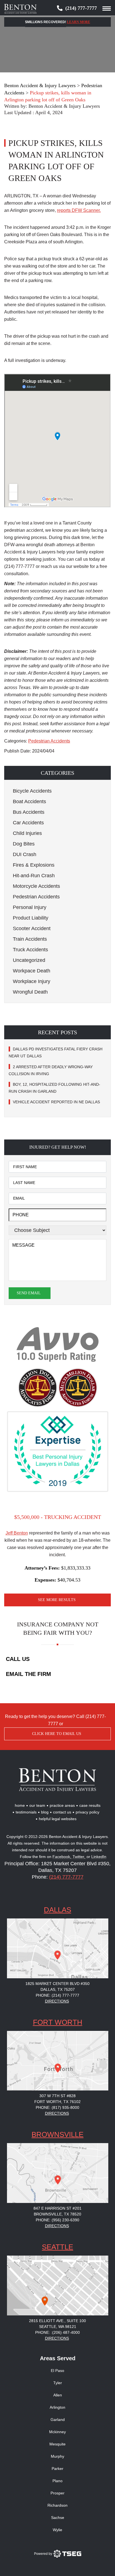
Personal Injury (30, 907)
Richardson (57, 2505)
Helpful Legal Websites (58, 1819)
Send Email (29, 1293)
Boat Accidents (29, 802)
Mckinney (57, 2432)
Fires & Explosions (34, 865)
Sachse (58, 2518)
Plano (57, 2481)
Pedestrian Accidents (49, 741)
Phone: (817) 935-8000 (57, 2107)
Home (20, 1805)
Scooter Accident (32, 928)
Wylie (57, 2530)
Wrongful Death (30, 992)
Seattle (57, 2247)
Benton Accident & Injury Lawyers (64, 106)
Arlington (57, 2407)
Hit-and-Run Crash (34, 876)
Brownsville (57, 2134)
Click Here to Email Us (57, 1734)
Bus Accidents (29, 812)
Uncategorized (29, 960)
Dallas (57, 1910)
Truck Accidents (30, 950)
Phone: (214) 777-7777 (57, 1995)
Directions (57, 2001)
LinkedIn (99, 1857)
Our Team (37, 1805)
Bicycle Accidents (32, 791)
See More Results (57, 1600)
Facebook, (62, 1857)
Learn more (79, 22)
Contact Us (62, 1812)
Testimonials (26, 1812)
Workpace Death (32, 971)
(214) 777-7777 (81, 8)
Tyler (58, 2383)
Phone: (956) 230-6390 (57, 2220)
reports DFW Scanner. (79, 210)
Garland (58, 2420)
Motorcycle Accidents (36, 886)
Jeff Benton (17, 1533)
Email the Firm (28, 1674)
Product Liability (31, 918)
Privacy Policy (88, 1812)
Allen (58, 2395)
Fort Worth (58, 2022)
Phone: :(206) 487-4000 (57, 2332)
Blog (45, 1812)
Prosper (57, 2493)
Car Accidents (28, 823)
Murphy (57, 2456)
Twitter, (79, 1857)
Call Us (18, 1659)
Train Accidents (30, 939)
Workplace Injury (32, 981)
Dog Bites (24, 844)
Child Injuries (27, 833)
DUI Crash (25, 854)
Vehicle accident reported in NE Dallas (57, 1102)
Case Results (90, 1805)
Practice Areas (62, 1805)
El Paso (57, 2371)
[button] (57, 773)
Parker (57, 2469)
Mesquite (57, 2444)
